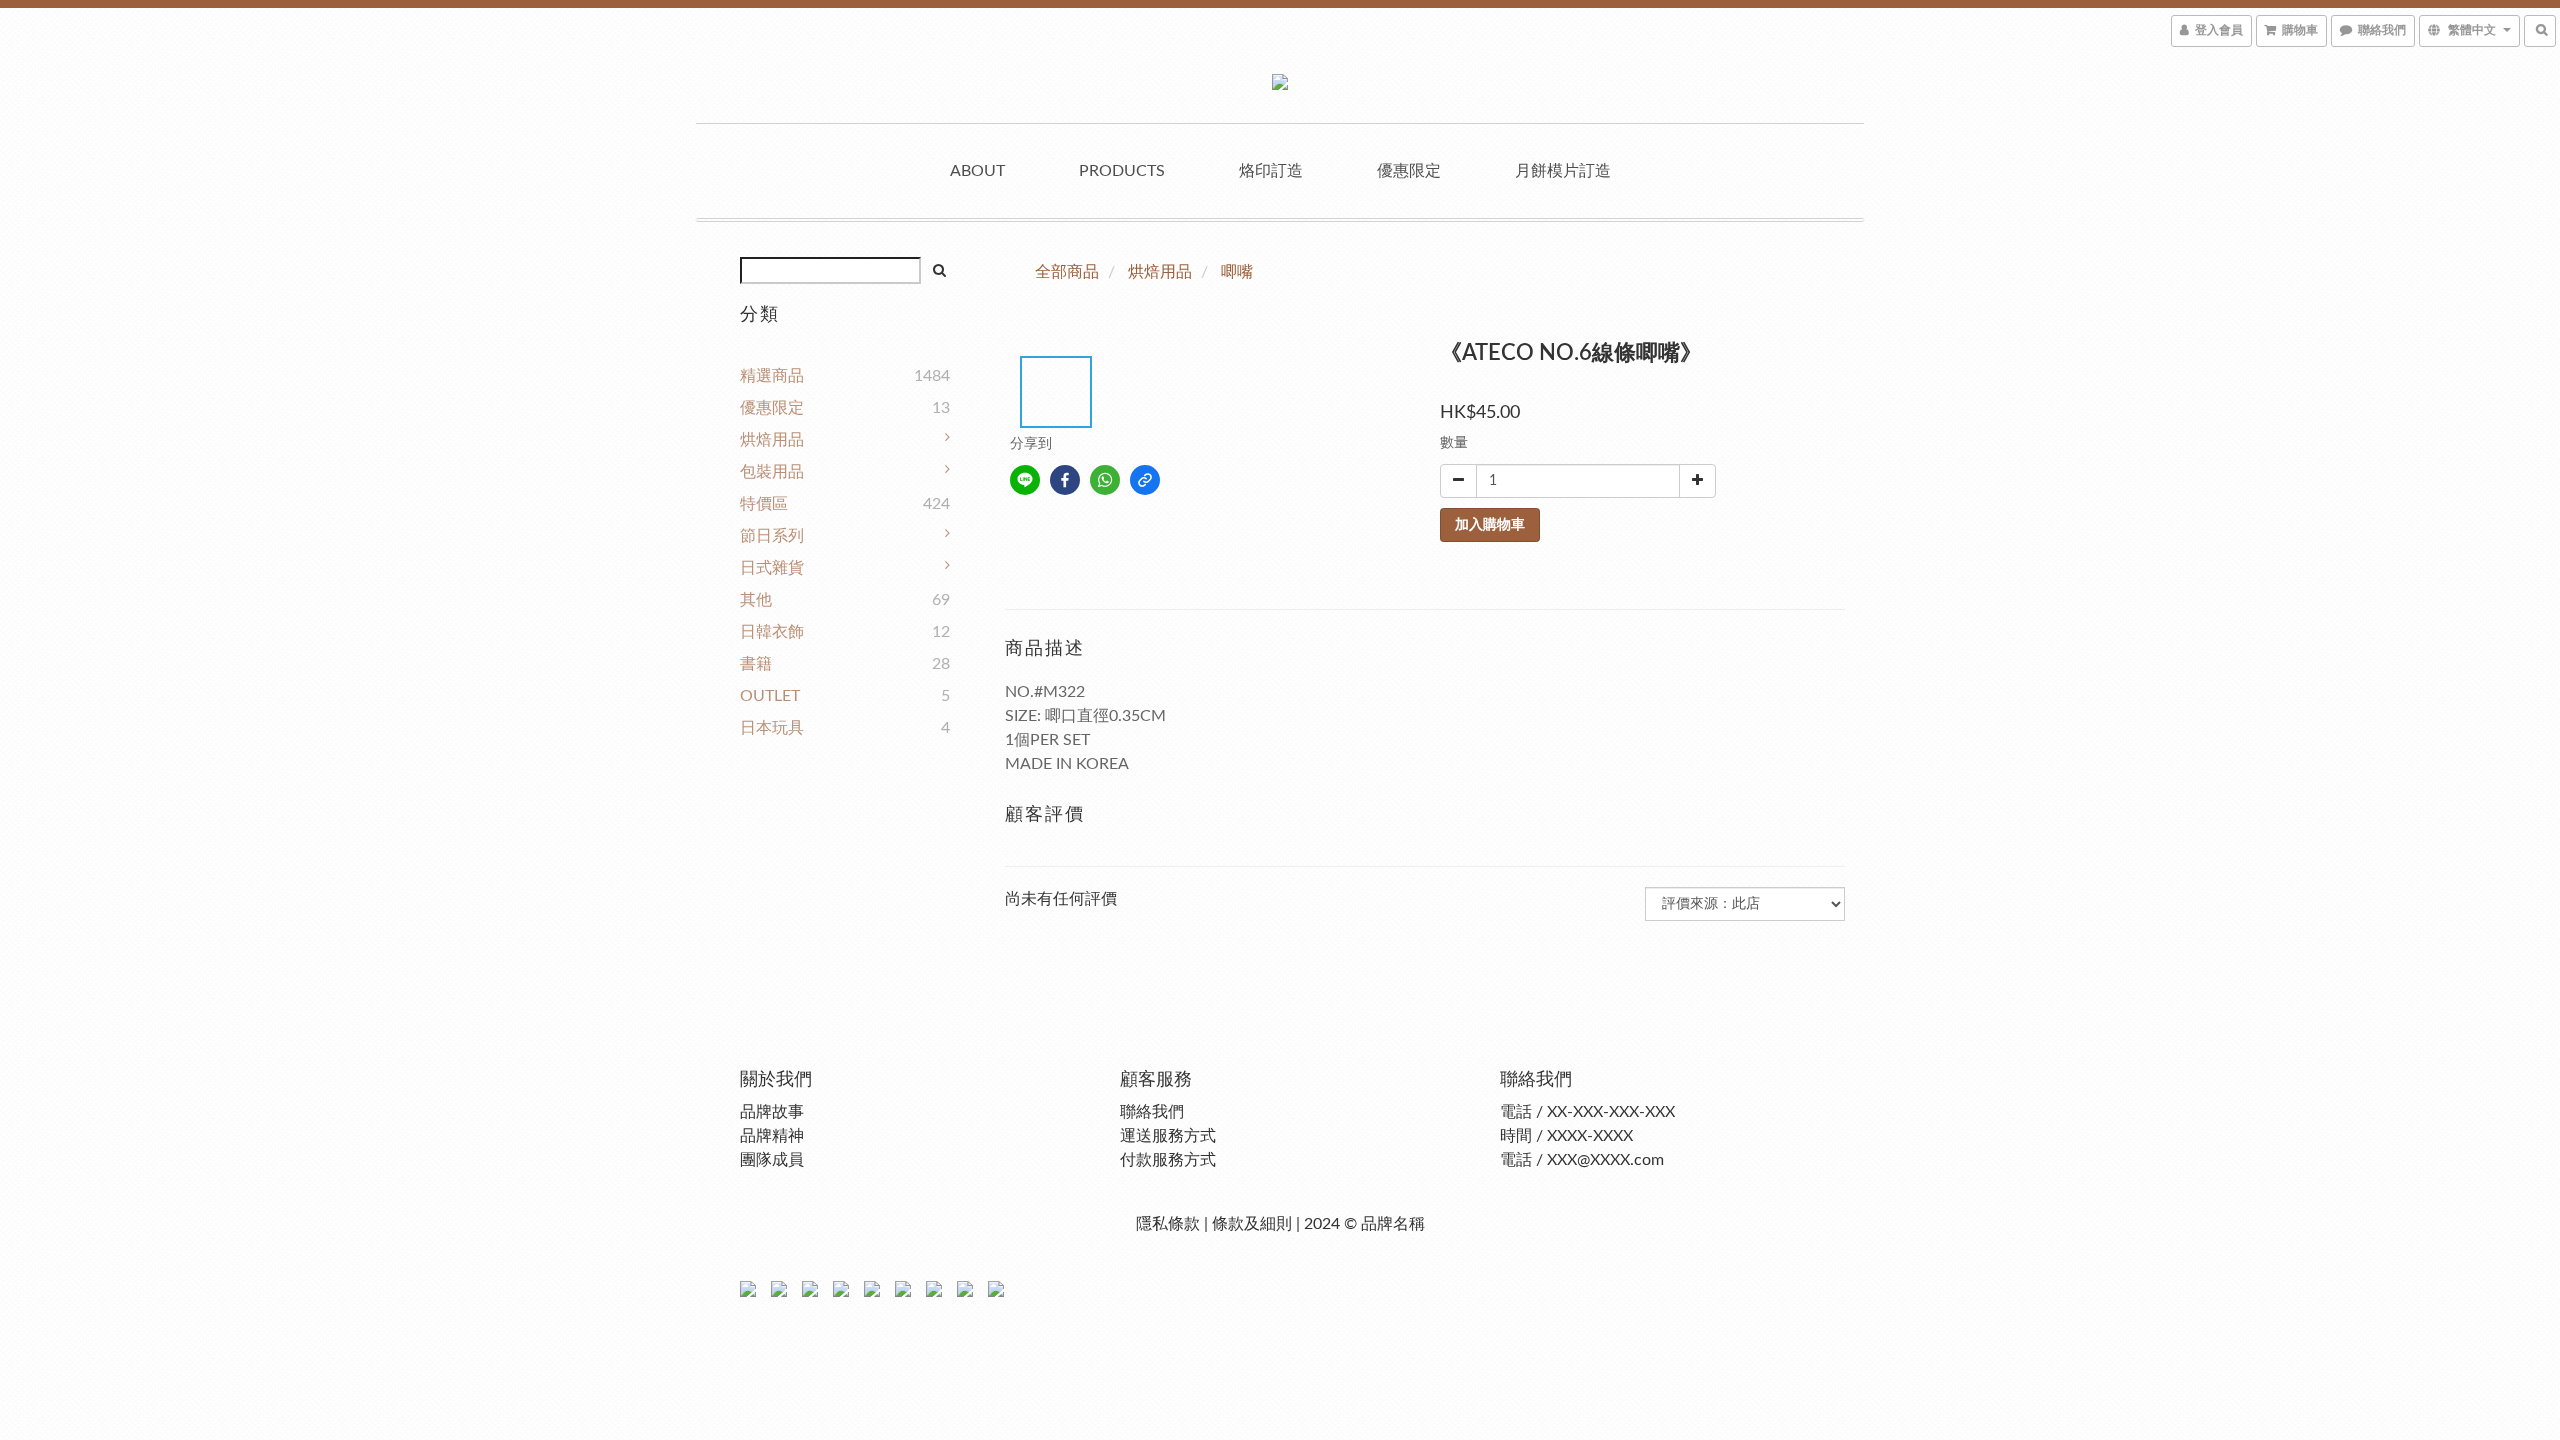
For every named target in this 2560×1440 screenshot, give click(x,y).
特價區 (764, 504)
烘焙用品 (772, 440)
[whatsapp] (1105, 480)
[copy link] (1145, 480)
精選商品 (772, 376)
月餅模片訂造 (1563, 171)
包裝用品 (772, 472)
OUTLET (770, 696)
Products (1122, 171)
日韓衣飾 (772, 632)
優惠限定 (1409, 171)
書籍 (756, 664)
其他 (756, 600)
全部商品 (1067, 272)
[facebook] (1065, 480)
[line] (1025, 480)
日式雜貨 (772, 568)
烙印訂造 (1271, 171)
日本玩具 (772, 728)
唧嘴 (1237, 272)
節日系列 (772, 536)
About (977, 171)
